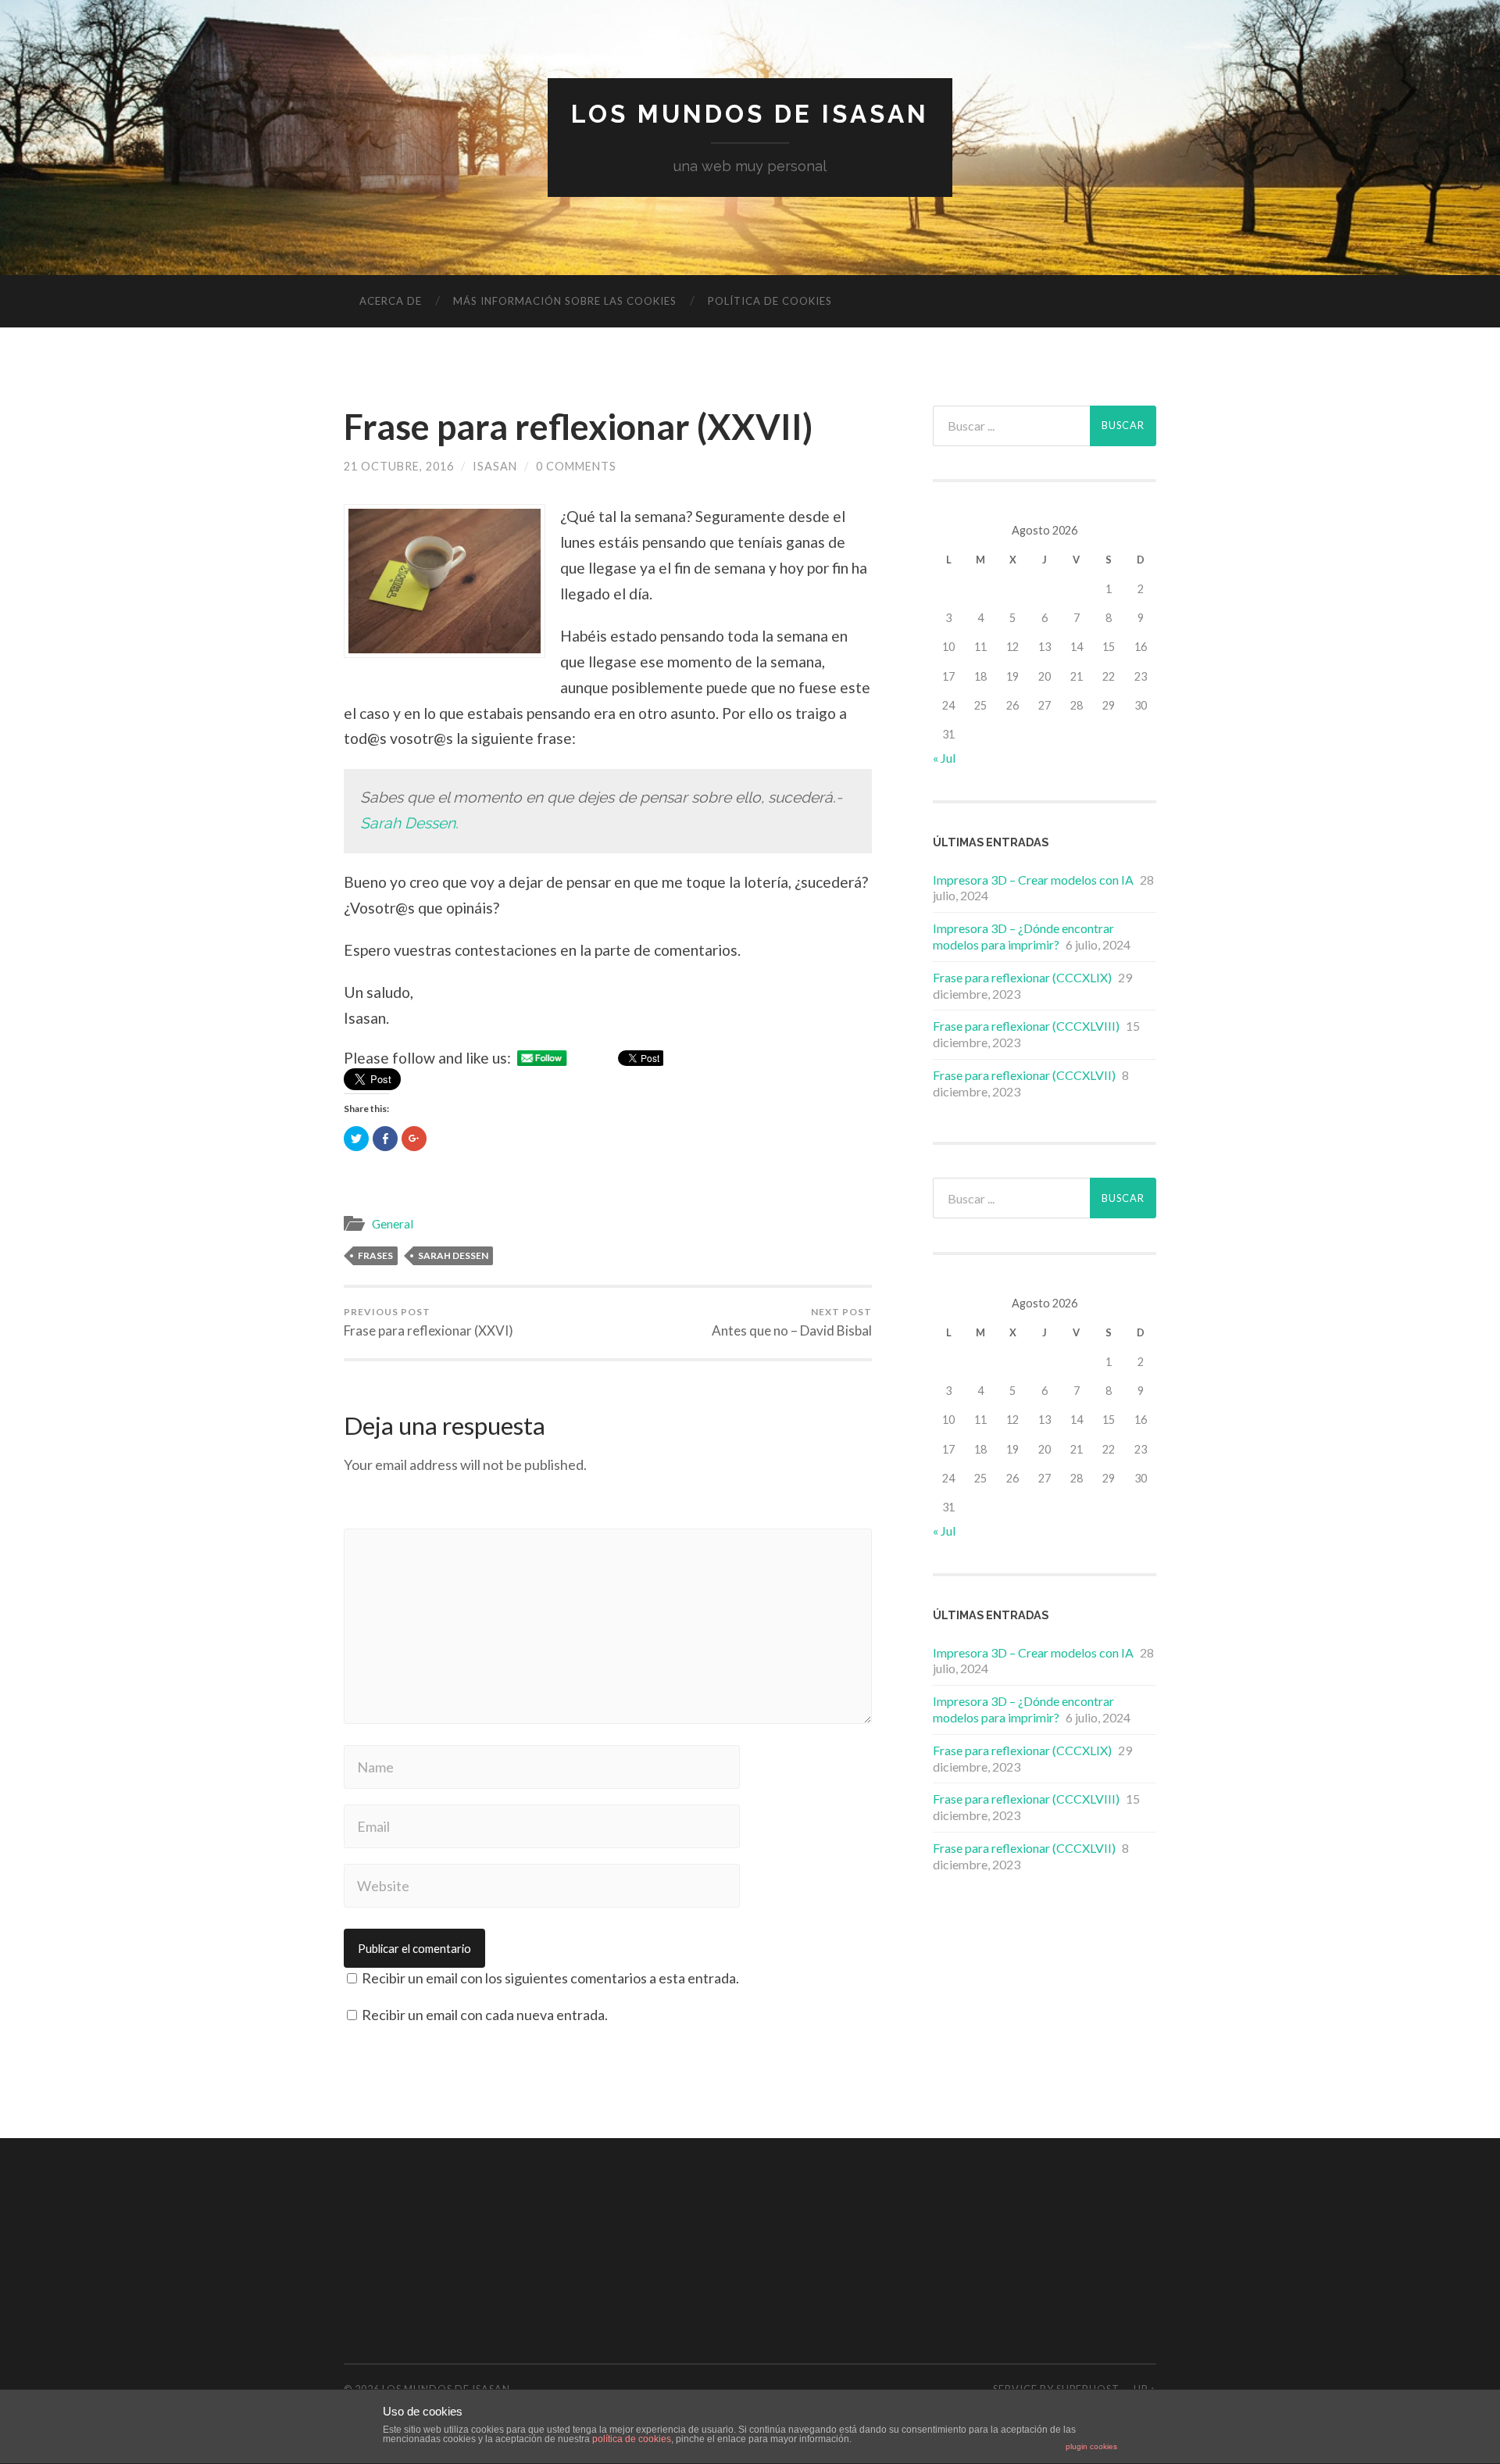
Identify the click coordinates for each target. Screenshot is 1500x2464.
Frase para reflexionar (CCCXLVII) (1024, 1075)
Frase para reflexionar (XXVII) (578, 427)
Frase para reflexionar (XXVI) (429, 1322)
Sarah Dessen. (409, 823)
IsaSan (495, 466)
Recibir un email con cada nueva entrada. (485, 2015)
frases (375, 1255)
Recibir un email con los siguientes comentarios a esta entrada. (550, 1978)
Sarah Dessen (453, 1255)
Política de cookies (770, 301)
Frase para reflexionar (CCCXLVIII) (1026, 1026)
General (393, 1224)
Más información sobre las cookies (565, 301)
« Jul (944, 758)
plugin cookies (1091, 2446)
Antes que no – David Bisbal (792, 1322)
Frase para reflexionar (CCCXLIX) (1022, 977)
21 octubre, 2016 (399, 466)
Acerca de (391, 301)
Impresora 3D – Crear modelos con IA (1033, 880)
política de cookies (632, 2439)
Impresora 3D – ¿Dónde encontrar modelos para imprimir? (1023, 936)
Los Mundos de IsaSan (750, 114)
